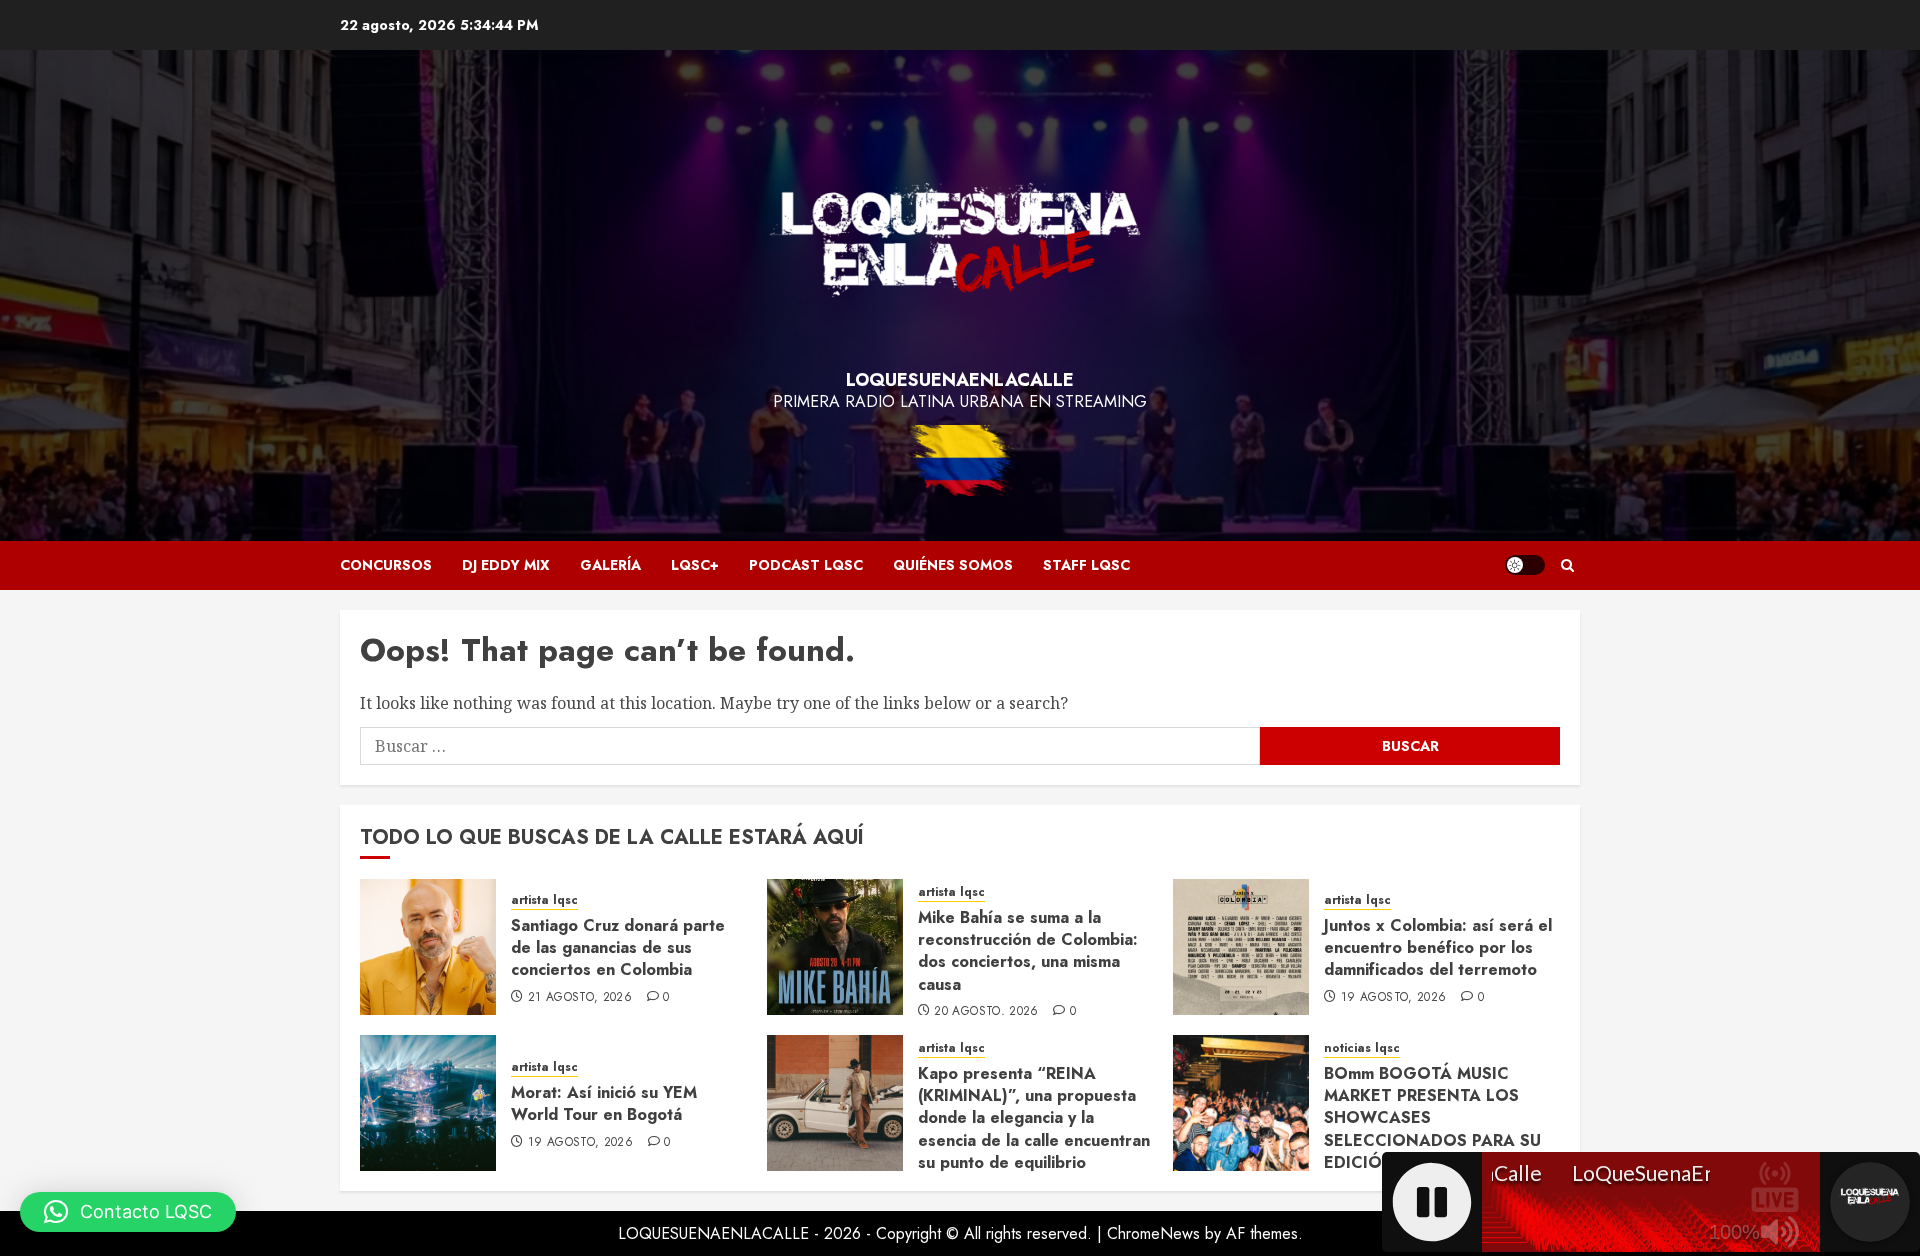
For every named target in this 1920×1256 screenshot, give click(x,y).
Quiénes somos (953, 565)
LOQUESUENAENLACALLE (960, 380)
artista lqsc (544, 900)
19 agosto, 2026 (1393, 998)
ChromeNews (1153, 1233)
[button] (1567, 565)
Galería (610, 565)
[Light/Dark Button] (1525, 565)
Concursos (386, 565)
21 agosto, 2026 (580, 998)
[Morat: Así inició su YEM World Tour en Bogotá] (428, 1103)
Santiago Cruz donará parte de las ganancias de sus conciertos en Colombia (618, 948)
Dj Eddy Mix (506, 565)
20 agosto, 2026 (986, 1012)
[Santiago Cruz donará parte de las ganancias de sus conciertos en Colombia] (428, 947)
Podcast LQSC (806, 565)
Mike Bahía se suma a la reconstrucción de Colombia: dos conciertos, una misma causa (1028, 951)
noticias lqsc (1362, 1048)
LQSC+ (695, 565)
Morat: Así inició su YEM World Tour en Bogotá (604, 1103)
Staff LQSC (1086, 565)
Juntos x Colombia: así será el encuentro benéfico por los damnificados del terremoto (1438, 948)
